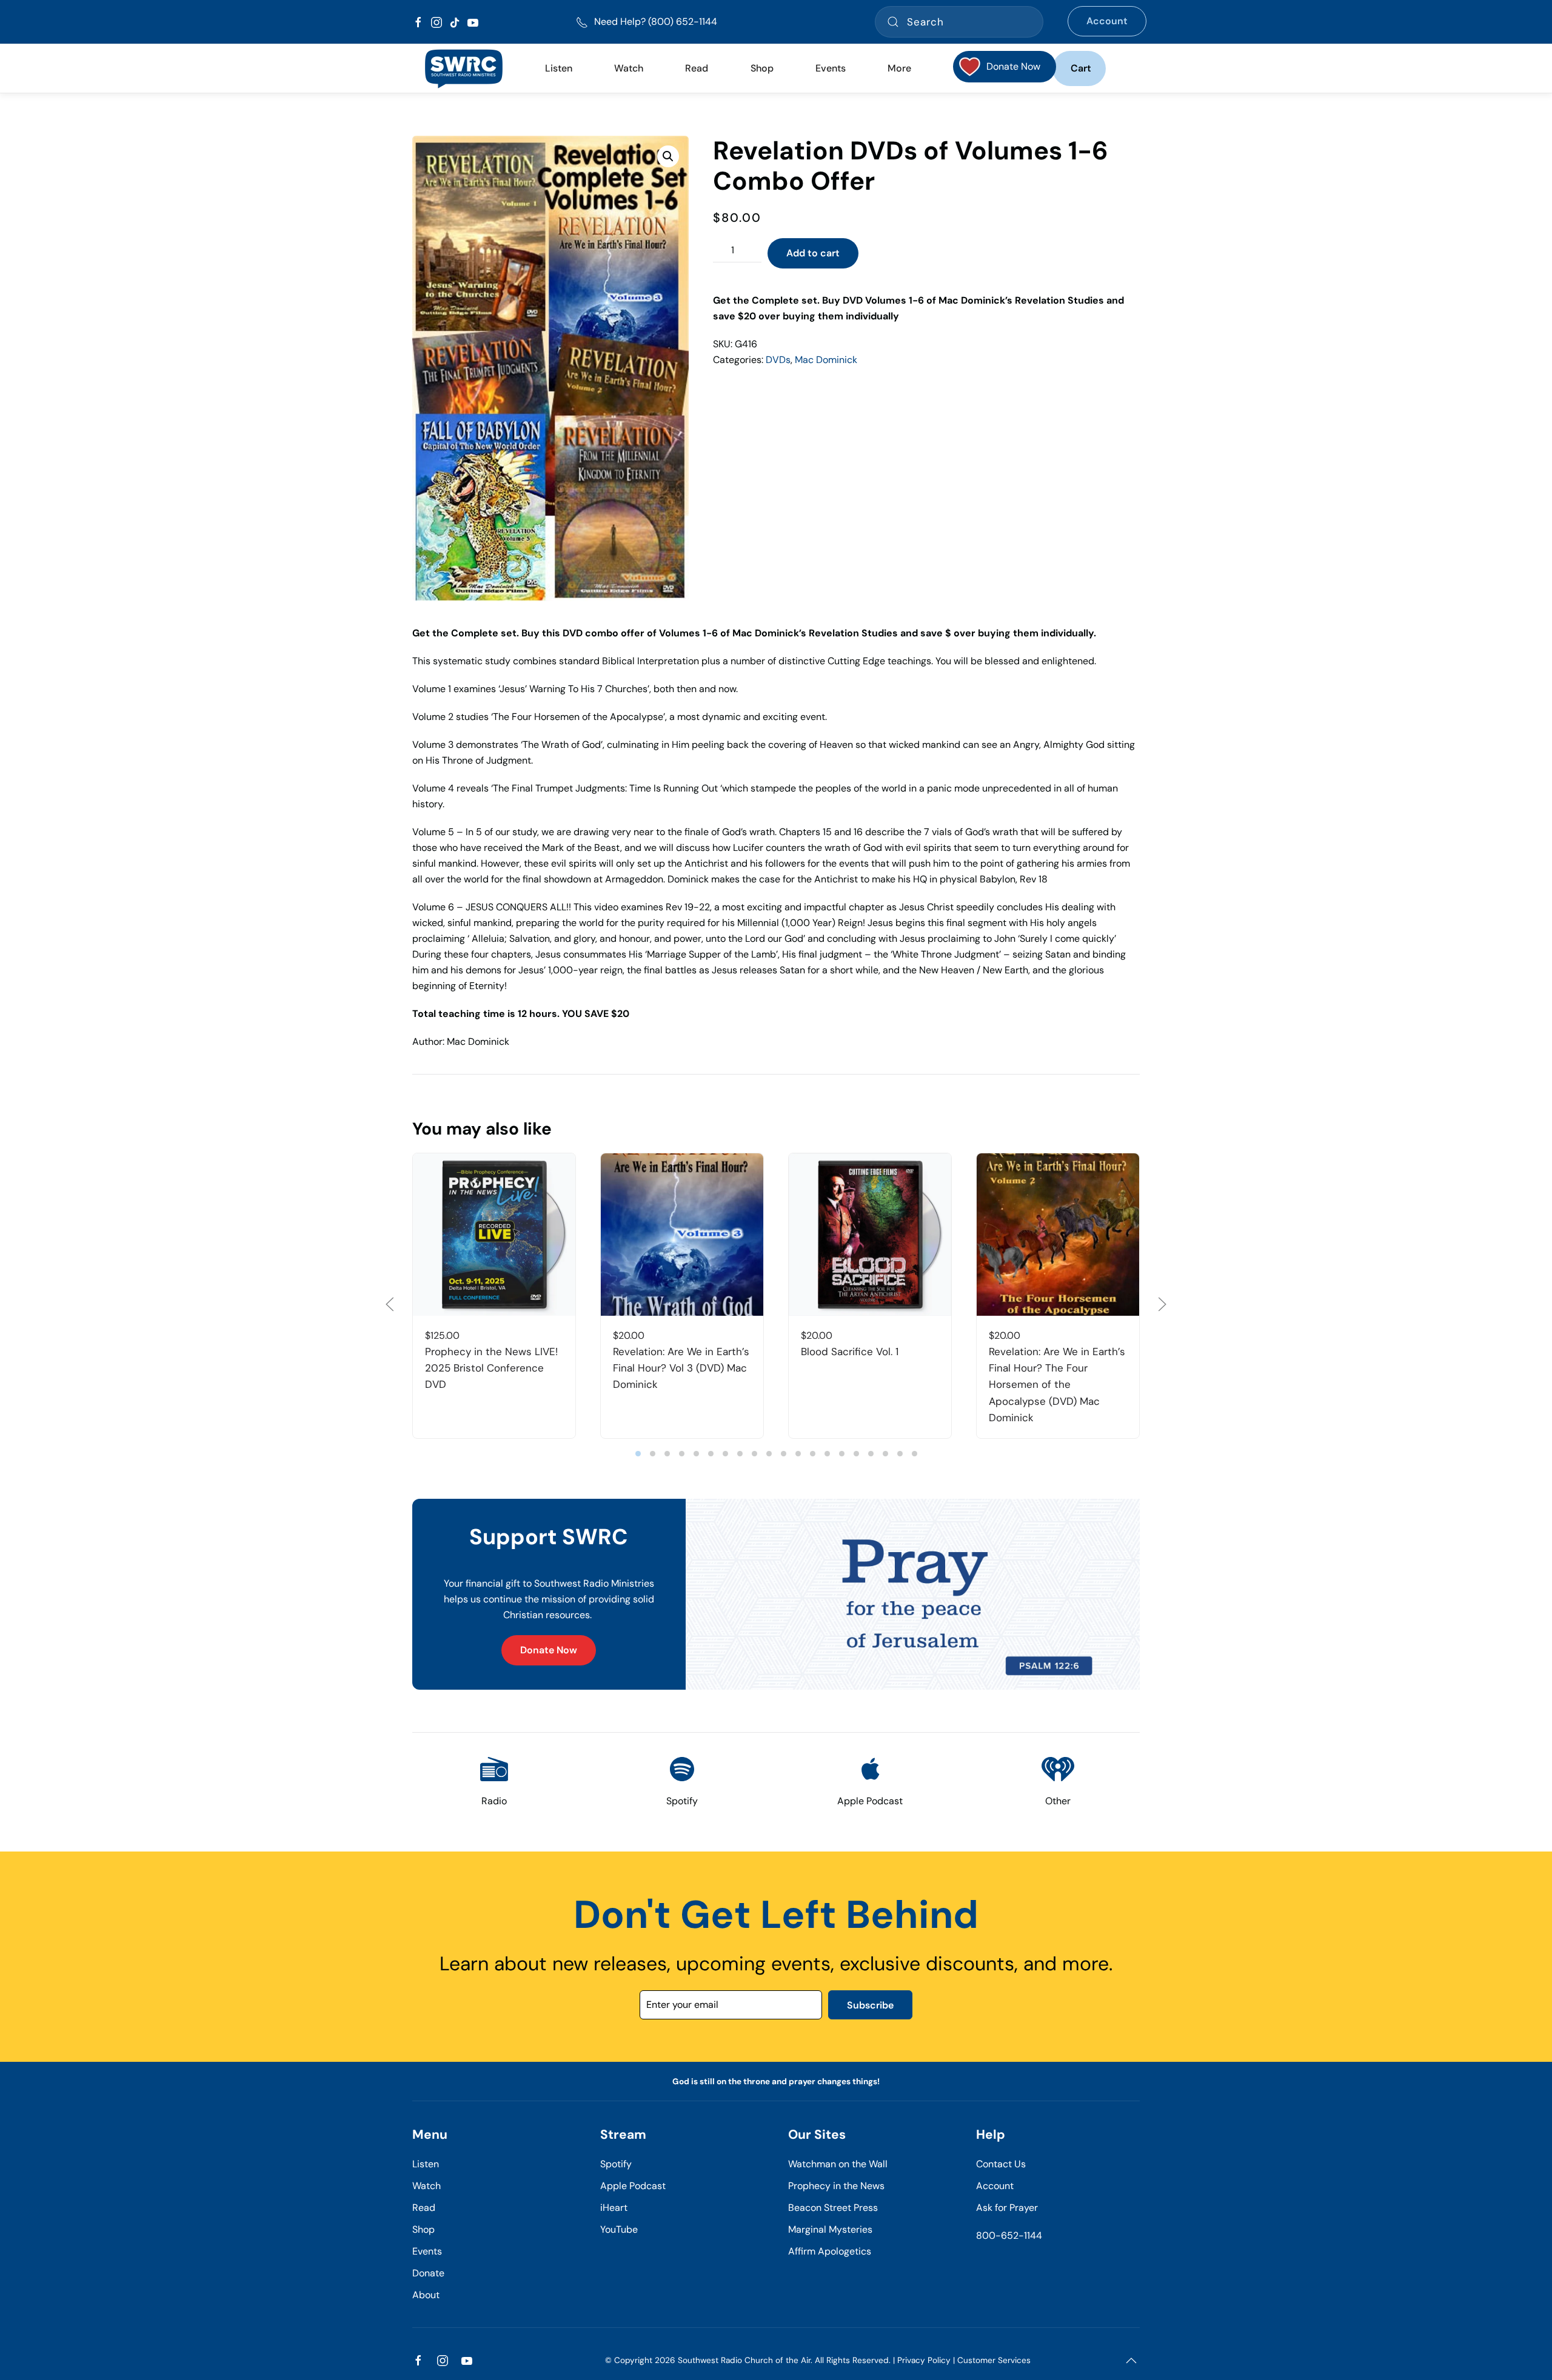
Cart (1081, 68)
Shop (762, 68)
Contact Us (1001, 2164)
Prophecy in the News (836, 2186)
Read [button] (697, 68)
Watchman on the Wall (838, 2164)
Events (427, 2251)
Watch (426, 2186)
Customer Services (994, 2360)
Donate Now (549, 1650)
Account (1107, 21)
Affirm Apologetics (830, 2251)
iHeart (614, 2208)
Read (424, 2208)
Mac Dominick (826, 360)
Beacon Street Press (833, 2208)
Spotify (616, 2164)
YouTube (619, 2229)
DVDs (778, 360)
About (426, 2295)
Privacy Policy (924, 2360)
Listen (559, 68)
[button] (668, 156)
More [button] (899, 68)
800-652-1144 (1009, 2235)
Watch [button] (629, 68)
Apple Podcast (633, 2186)
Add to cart (813, 253)
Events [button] (831, 68)
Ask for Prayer (1007, 2208)
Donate (428, 2273)
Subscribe (870, 2005)
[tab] (638, 1454)
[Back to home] (463, 68)
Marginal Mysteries (830, 2229)
